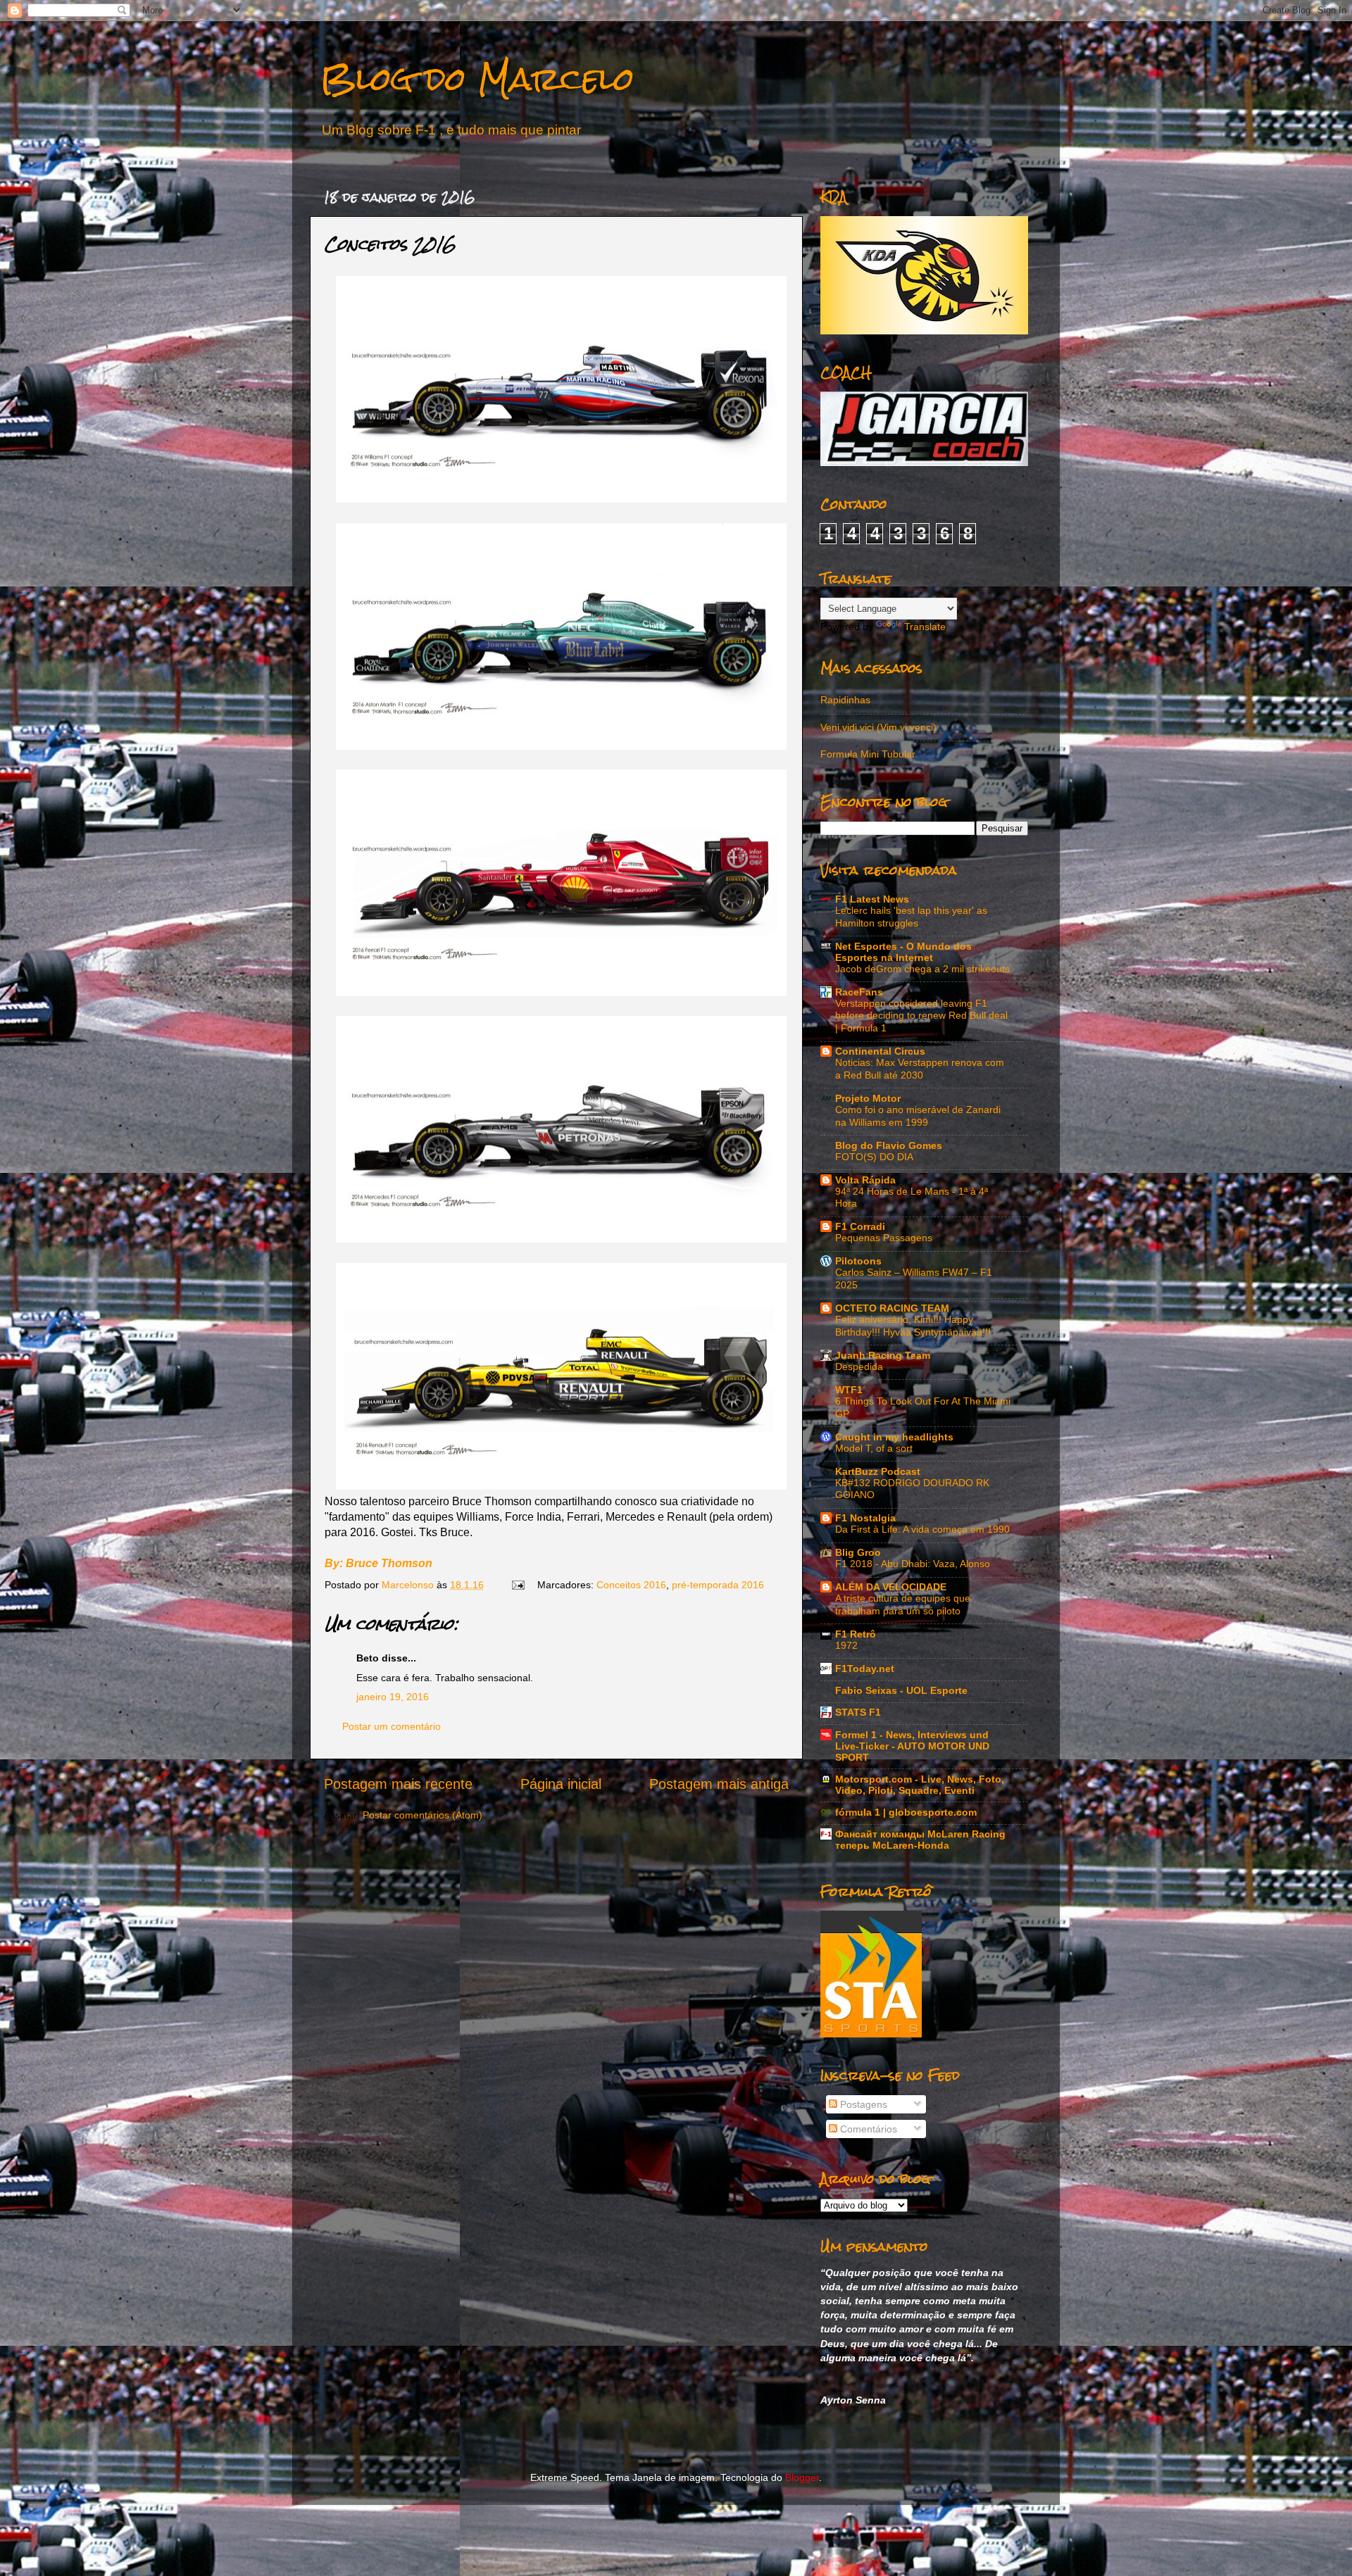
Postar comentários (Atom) (423, 1815)
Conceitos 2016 (631, 1585)
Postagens (862, 2104)
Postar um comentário (392, 1726)
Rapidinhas (845, 700)
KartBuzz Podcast (878, 1471)
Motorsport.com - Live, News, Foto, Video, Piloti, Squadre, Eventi (920, 1785)
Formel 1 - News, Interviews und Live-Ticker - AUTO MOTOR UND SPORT (912, 1746)
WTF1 (849, 1390)
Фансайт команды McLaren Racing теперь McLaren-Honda (920, 1840)
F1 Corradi (860, 1226)
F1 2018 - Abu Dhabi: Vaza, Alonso (913, 1564)
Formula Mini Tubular (868, 754)
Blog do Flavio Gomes (889, 1145)
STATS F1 (858, 1712)
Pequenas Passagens (884, 1238)
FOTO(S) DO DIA (874, 1157)
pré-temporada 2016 (718, 1585)
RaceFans (859, 992)
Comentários (867, 2129)
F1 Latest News (872, 899)
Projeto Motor (868, 1098)
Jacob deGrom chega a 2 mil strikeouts (922, 969)
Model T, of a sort (874, 1449)
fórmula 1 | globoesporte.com (906, 1812)
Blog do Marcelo (477, 78)
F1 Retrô (856, 1634)
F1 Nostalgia (865, 1518)
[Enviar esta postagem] (517, 1585)
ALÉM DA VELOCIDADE (891, 1587)
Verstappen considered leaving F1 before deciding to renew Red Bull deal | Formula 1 (921, 1016)
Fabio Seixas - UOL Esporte (901, 1690)
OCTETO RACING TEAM (892, 1308)
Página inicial (561, 1784)
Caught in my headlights (894, 1437)
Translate (925, 627)
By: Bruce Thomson (378, 1563)
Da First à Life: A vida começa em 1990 (922, 1529)
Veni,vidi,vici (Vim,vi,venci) (878, 727)
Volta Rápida (865, 1180)
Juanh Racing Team (883, 1355)
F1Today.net (865, 1669)
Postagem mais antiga (719, 1784)
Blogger (802, 2477)
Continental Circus (880, 1051)
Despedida (859, 1367)
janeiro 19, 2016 (393, 1697)
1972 (846, 1646)
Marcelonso (409, 1585)
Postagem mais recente (398, 1784)
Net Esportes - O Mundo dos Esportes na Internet (903, 952)
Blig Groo (858, 1552)
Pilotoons (858, 1261)
